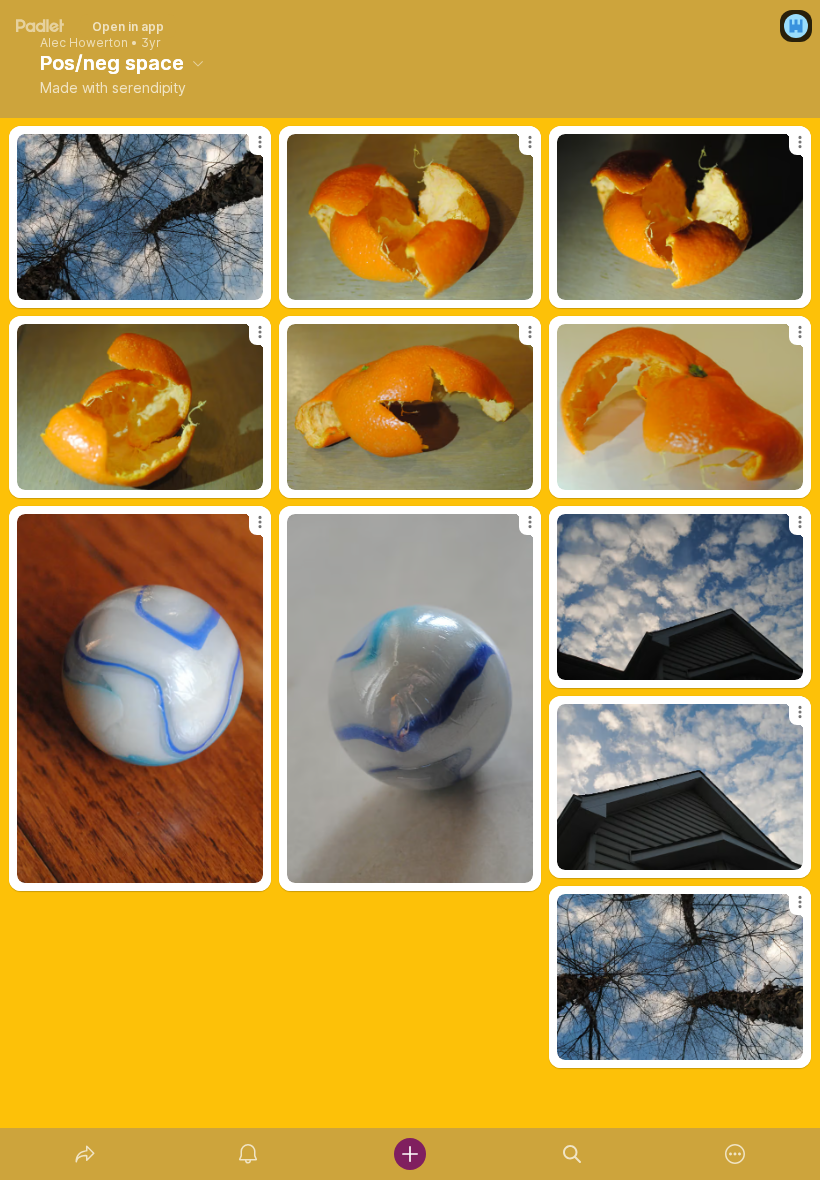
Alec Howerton (84, 43)
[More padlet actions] (735, 1154)
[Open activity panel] (248, 1154)
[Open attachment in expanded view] (140, 217)
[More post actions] (247, 150)
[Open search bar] (572, 1154)
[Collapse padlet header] (198, 63)
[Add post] (410, 1154)
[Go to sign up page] (796, 26)
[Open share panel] (85, 1154)
